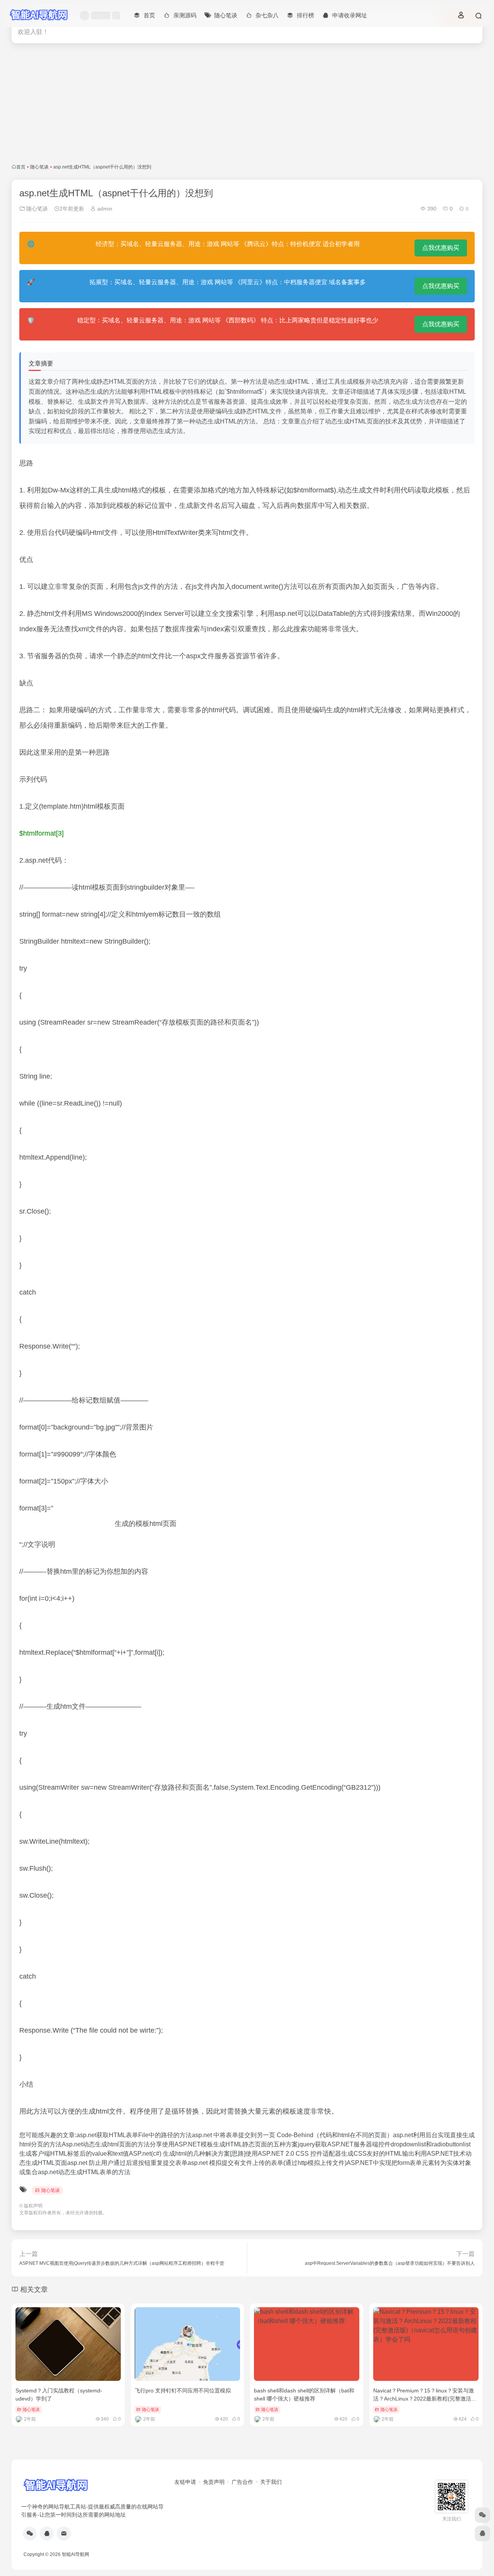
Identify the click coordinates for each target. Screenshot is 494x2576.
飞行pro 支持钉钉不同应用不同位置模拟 (183, 2391)
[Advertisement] (247, 103)
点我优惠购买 (441, 248)
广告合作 (242, 2482)
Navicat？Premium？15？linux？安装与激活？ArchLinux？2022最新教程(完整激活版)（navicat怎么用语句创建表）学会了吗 (426, 2399)
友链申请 (185, 2482)
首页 (21, 167)
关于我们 (271, 2482)
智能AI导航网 (75, 2554)
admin (104, 209)
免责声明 (214, 2482)
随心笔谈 (39, 167)
